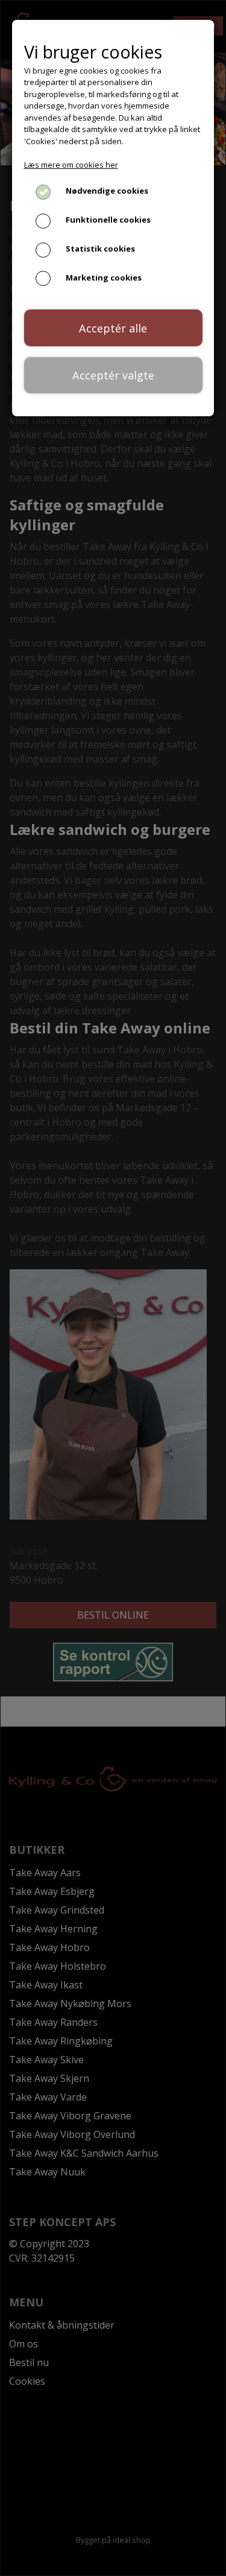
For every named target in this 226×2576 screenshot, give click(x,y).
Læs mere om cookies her (71, 165)
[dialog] (113, 1288)
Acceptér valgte (113, 375)
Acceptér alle (113, 328)
